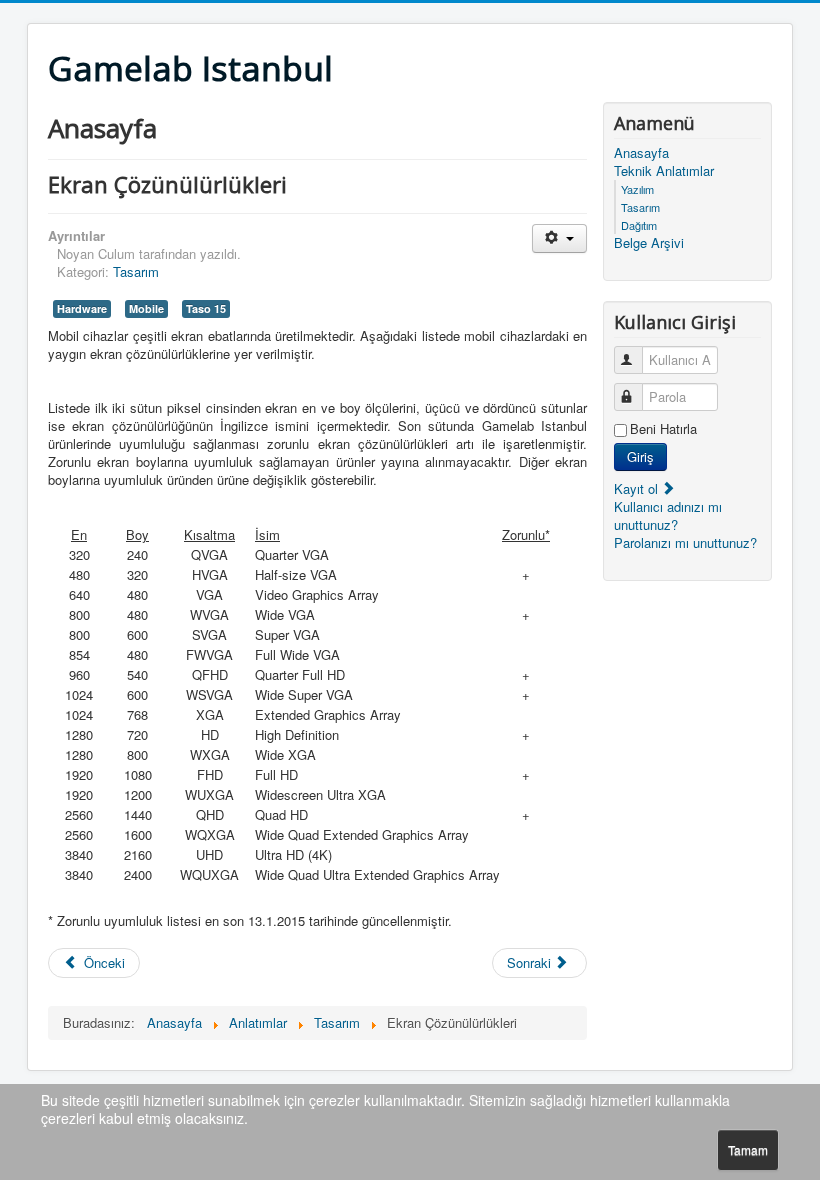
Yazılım (637, 189)
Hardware (82, 308)
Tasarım (136, 271)
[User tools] (559, 238)
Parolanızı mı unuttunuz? (685, 542)
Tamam (748, 1149)
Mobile (146, 308)
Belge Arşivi (649, 243)
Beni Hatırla (663, 429)
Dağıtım (639, 225)
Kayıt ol (638, 488)
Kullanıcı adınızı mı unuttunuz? (668, 515)
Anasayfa (641, 153)
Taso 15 (206, 308)
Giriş (640, 456)
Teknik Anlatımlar (664, 171)
